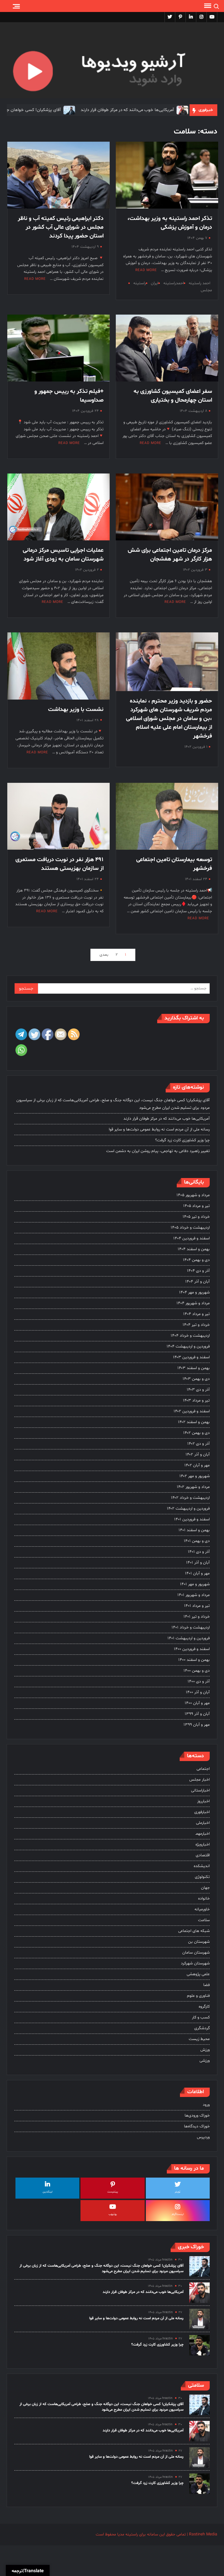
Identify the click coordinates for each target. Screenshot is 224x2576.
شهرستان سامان (196, 1953)
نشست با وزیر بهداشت (76, 710)
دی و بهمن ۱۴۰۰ (197, 1671)
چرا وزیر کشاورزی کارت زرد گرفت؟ (182, 1140)
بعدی (104, 955)
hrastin (167, 2260)
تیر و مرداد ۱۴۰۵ (196, 1206)
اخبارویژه (203, 1844)
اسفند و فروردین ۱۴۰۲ (192, 1411)
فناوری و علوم (198, 1996)
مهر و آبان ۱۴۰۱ (197, 1573)
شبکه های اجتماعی (194, 1931)
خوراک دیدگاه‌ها (197, 2126)
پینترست (113, 2192)
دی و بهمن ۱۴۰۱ (197, 1541)
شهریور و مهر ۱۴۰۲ (195, 1476)
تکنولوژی (202, 1877)
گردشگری (202, 2028)
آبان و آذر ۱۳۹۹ (197, 1714)
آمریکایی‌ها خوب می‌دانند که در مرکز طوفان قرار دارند (83, 110)
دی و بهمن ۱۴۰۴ (196, 1260)
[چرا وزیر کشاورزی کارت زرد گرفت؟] (199, 2345)
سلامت (204, 1920)
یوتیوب (113, 2214)
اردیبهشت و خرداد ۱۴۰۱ (191, 1627)
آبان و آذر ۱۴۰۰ (198, 1692)
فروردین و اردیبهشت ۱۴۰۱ (189, 1638)
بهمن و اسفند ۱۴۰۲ (194, 1422)
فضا (206, 1985)
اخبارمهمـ (203, 1834)
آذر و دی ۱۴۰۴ (198, 1271)
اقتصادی (203, 1855)
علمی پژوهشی (198, 1974)
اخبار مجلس (199, 1780)
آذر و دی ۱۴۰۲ (198, 1444)
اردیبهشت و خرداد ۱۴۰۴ (190, 1336)
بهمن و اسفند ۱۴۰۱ (194, 1530)
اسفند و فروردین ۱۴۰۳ (191, 1357)
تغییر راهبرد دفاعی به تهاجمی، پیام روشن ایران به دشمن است (158, 1151)
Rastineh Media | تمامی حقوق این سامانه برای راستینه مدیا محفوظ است (156, 2534)
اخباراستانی (200, 1790)
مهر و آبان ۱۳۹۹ (197, 1725)
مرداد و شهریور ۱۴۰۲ (193, 1487)
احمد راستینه (199, 283)
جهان (205, 1888)
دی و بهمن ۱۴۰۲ (196, 1433)
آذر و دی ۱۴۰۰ (199, 1681)
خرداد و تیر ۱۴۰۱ (197, 1617)
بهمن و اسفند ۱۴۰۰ (194, 1660)
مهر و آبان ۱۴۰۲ (197, 1465)
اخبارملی (203, 1823)
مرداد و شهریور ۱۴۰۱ (194, 1595)
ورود (206, 2105)
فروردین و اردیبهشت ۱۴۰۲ (188, 1509)
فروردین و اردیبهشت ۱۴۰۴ (188, 1346)
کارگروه (204, 2007)
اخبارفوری (202, 1812)
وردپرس (203, 2137)
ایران (155, 283)
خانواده (204, 1898)
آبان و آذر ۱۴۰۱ (198, 1563)
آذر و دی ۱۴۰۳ (198, 1390)
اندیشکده (202, 1866)
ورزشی (205, 2061)
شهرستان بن (199, 1942)
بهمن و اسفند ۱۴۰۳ (194, 1368)
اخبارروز (203, 1801)
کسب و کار (201, 2017)
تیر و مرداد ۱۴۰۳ (196, 1400)
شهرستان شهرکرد (195, 1963)
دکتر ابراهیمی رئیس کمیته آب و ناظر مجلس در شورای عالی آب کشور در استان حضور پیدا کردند (61, 227)
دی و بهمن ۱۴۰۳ (196, 1379)
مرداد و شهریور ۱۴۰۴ (193, 1303)
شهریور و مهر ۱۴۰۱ (195, 1584)
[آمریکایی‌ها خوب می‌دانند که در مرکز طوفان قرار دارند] (138, 110)
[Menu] (207, 6)
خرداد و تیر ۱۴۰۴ (196, 1325)
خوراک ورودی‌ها (197, 2116)
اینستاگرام (178, 2214)
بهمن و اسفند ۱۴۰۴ (194, 1249)
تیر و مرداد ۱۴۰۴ (196, 1314)
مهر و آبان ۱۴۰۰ (197, 1703)
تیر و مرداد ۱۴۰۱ (197, 1606)
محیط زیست (199, 2039)
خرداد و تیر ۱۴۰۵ (196, 1217)
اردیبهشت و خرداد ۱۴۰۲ (190, 1498)
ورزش (205, 2050)
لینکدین (48, 2192)
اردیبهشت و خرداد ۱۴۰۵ (190, 1228)
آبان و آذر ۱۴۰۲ (198, 1454)
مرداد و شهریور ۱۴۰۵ (193, 1195)
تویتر (178, 2192)
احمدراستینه (174, 283)
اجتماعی (203, 1769)
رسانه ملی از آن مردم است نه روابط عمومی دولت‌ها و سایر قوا (159, 1129)
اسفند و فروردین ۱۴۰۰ (192, 1649)
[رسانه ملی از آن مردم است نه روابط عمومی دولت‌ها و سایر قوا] (199, 2319)
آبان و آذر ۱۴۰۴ (197, 1282)
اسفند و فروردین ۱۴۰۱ (192, 1519)
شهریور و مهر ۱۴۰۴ (194, 1292)
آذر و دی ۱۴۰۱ (199, 1552)
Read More (146, 270)
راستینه (140, 283)
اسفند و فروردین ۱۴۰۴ (191, 1238)
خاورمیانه (202, 1909)
